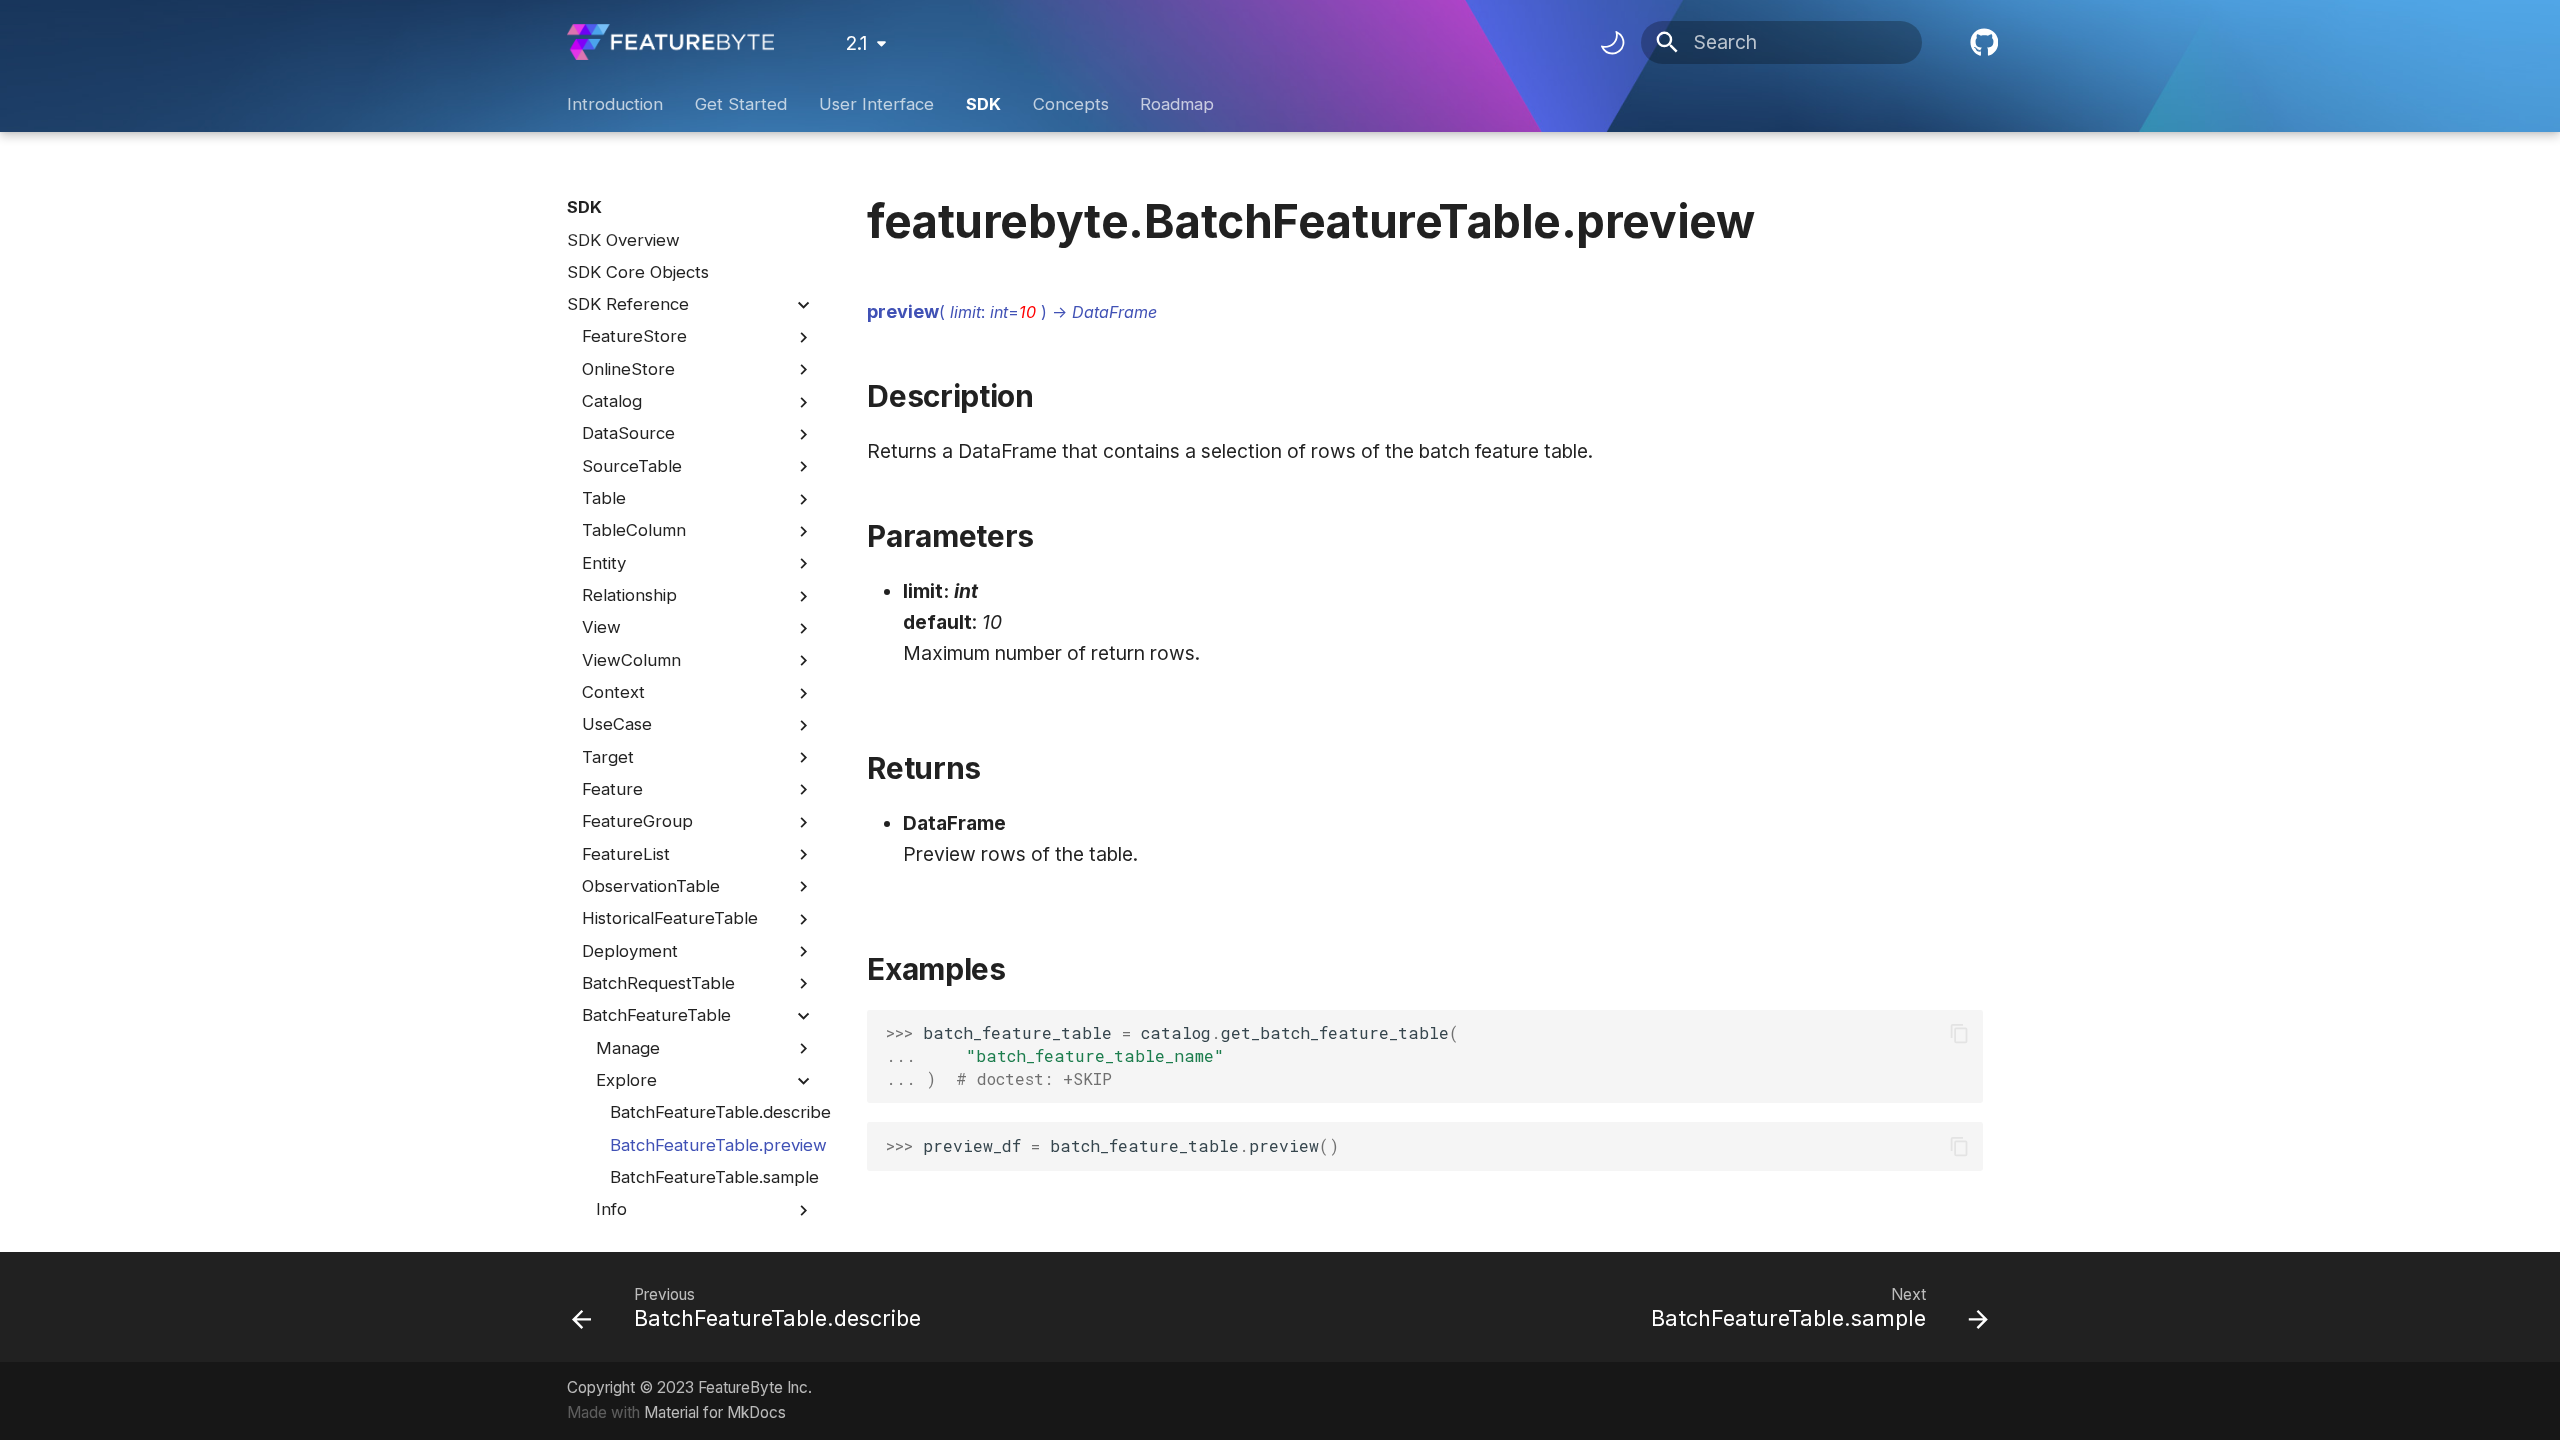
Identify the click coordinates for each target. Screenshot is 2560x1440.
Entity (604, 563)
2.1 (856, 43)
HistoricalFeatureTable (670, 918)
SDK (983, 104)
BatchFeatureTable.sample (712, 1177)
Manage (628, 1048)
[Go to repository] (1981, 43)
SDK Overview (623, 240)
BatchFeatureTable (656, 1015)
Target (608, 757)
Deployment (630, 951)
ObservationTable (651, 886)
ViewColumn (631, 660)
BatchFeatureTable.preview (712, 1145)
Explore (626, 1080)
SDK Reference (628, 304)
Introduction (615, 104)
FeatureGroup (637, 821)
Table (604, 498)
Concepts (1070, 104)
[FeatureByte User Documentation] (671, 42)
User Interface (876, 104)
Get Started (741, 104)
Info (611, 1209)
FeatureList (626, 854)
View (601, 627)
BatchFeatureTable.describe (712, 1112)
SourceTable (632, 466)
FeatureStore (634, 336)
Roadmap (1177, 104)
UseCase (617, 724)
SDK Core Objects (638, 272)
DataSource (628, 433)
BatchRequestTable (658, 983)
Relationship (629, 595)
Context (613, 692)
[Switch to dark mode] (1612, 42)
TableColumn (634, 530)
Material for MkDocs (715, 1412)
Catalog (612, 401)
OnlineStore (628, 369)
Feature (612, 789)
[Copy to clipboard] (1959, 1033)
